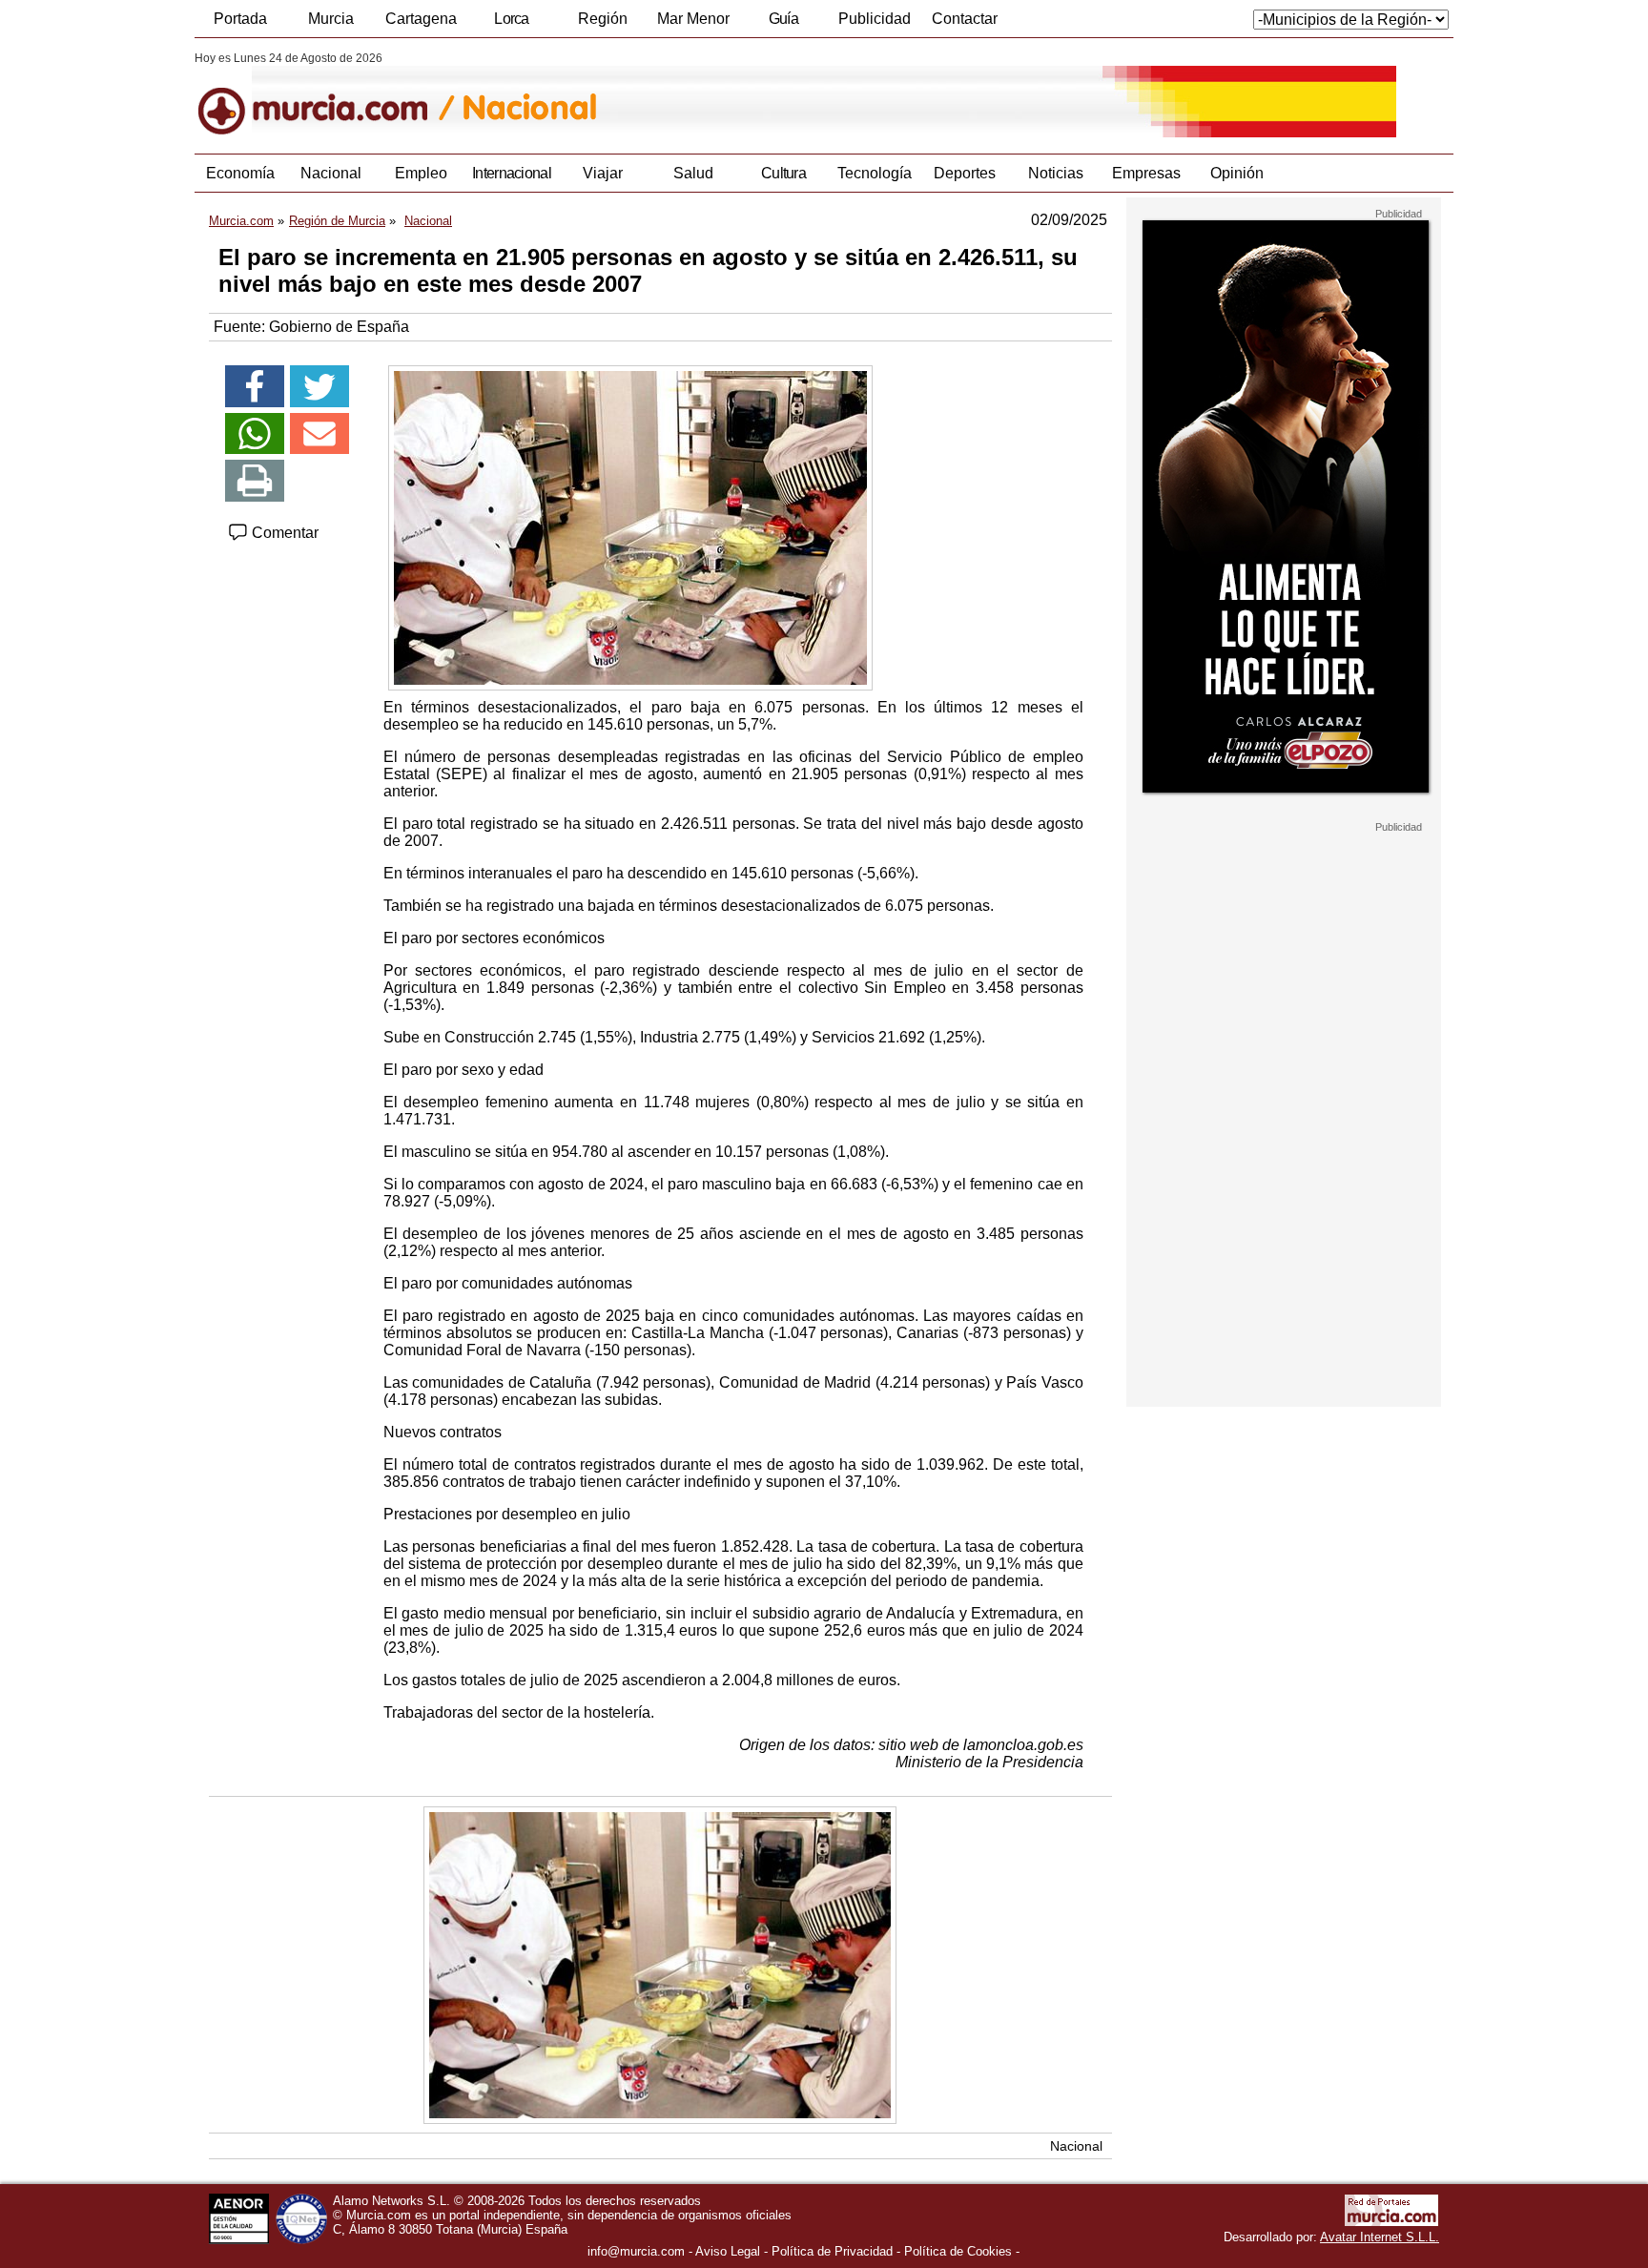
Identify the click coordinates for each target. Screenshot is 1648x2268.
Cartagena (421, 19)
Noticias (1056, 173)
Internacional (512, 173)
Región (603, 19)
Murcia (331, 19)
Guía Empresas (783, 24)
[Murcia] (326, 94)
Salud (693, 173)
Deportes (965, 173)
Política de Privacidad (832, 2251)
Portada (240, 19)
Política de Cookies (958, 2251)
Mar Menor (693, 19)
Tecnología (875, 173)
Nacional (331, 173)
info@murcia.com (636, 2251)
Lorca (512, 19)
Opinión (1237, 173)
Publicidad (875, 19)
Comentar (283, 533)
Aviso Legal (728, 2251)
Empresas (1146, 173)
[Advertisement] (1284, 1120)
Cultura (783, 173)
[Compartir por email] (319, 434)
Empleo (421, 173)
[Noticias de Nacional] (659, 94)
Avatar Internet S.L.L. (1380, 2237)
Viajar (603, 173)
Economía (240, 173)
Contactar (965, 19)
